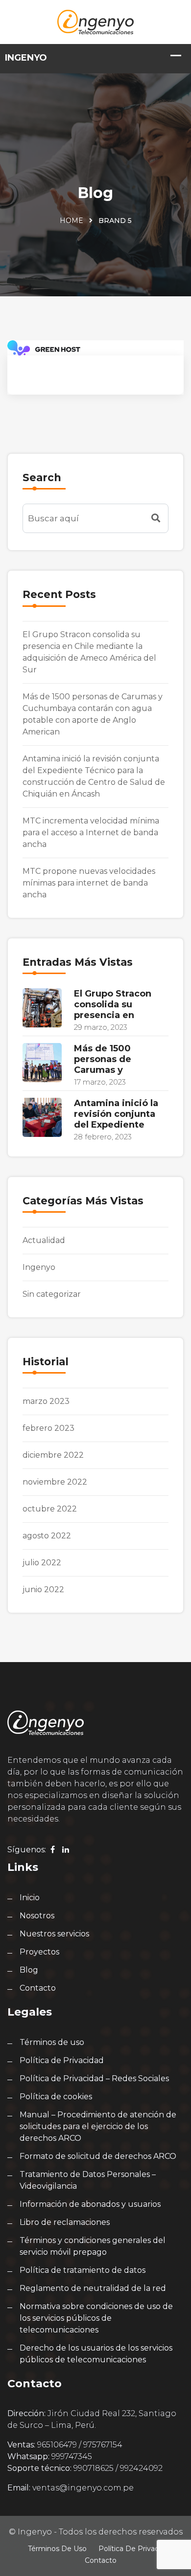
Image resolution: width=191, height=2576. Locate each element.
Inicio (30, 1898)
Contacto (38, 1988)
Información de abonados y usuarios (90, 2204)
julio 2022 (42, 1563)
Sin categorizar (52, 1294)
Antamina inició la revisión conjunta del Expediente (116, 1114)
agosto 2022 (47, 1536)
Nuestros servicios (54, 1934)
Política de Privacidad (62, 2060)
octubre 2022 (50, 1509)
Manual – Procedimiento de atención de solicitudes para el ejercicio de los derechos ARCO (98, 2126)
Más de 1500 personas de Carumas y (103, 1059)
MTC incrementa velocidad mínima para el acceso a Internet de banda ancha (91, 833)
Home (72, 221)
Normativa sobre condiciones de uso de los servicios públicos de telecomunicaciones (96, 2318)
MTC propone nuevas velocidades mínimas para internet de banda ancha (89, 883)
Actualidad (44, 1240)
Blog (29, 1970)
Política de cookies (56, 2097)
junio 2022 (43, 1589)
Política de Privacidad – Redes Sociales (94, 2078)
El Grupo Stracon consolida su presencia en (113, 1004)
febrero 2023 (48, 1428)
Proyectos (39, 1952)
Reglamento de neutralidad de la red (93, 2288)
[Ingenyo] (95, 21)
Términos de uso (52, 2042)
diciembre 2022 (53, 1455)
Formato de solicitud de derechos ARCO (98, 2156)
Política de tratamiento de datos (83, 2270)
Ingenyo (39, 1267)
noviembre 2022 (55, 1482)
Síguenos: (27, 1850)
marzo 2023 (46, 1401)
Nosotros (37, 1916)
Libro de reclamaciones (65, 2222)
